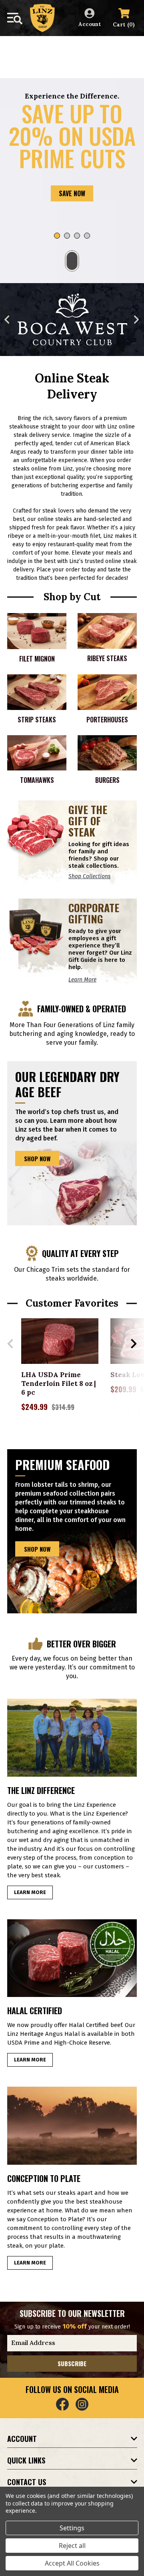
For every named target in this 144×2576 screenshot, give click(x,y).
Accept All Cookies (72, 2563)
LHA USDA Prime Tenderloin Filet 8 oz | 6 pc (59, 1384)
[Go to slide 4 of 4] (87, 236)
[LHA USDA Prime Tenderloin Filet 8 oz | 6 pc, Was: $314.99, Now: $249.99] (60, 1341)
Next (137, 319)
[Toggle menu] (15, 19)
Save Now (72, 193)
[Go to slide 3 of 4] (77, 236)
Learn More (82, 980)
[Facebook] (62, 2404)
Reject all (72, 2546)
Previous (7, 319)
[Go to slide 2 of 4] (67, 236)
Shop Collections (89, 876)
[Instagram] (82, 2404)
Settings (72, 2528)
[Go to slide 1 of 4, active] (57, 236)
